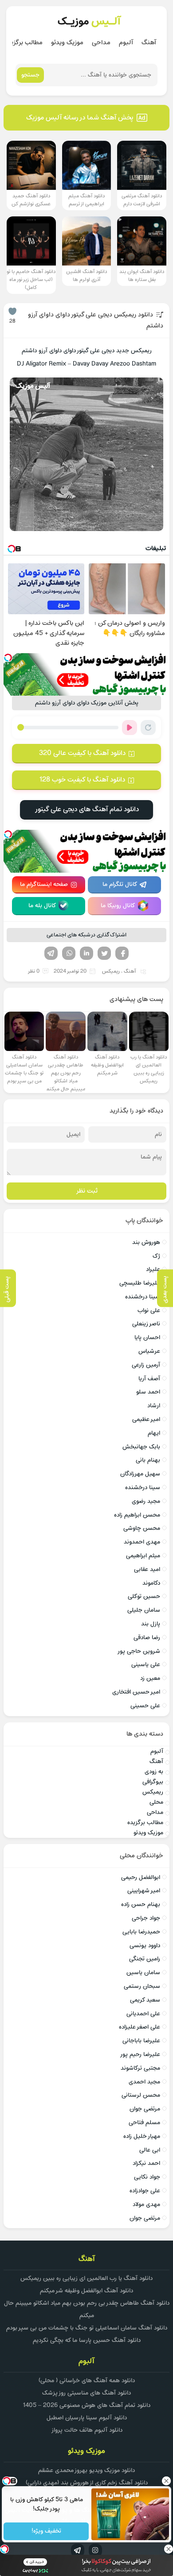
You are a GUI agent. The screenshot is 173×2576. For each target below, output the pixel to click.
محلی (156, 1802)
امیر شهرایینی (144, 1891)
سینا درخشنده (143, 1297)
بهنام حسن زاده (141, 1904)
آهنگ (149, 43)
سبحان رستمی (142, 1986)
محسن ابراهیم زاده (137, 1515)
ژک (156, 1256)
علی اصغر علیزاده (140, 2027)
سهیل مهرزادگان (140, 1474)
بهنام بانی (148, 1460)
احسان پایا (147, 1338)
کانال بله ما (42, 906)
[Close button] (166, 2481)
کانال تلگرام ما (120, 884)
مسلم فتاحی (144, 2123)
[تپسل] (8, 658)
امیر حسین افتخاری (136, 1692)
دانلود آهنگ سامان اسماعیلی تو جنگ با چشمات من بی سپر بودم (87, 2328)
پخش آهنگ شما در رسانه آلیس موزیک (80, 118)
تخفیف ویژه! (46, 2532)
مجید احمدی (144, 2082)
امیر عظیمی (146, 1419)
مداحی (101, 43)
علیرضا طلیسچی (140, 1283)
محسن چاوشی (142, 1528)
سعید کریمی (145, 2000)
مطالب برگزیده (24, 43)
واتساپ (69, 953)
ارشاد (154, 1406)
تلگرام (51, 953)
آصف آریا (149, 1379)
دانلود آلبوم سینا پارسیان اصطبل (87, 2418)
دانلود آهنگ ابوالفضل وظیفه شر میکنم (86, 2291)
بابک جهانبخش (141, 1447)
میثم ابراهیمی (143, 1556)
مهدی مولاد (146, 2204)
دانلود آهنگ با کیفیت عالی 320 (82, 753)
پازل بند (151, 1624)
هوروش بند (146, 1242)
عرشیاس (149, 1351)
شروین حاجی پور (139, 1651)
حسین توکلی (144, 1596)
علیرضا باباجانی (141, 2041)
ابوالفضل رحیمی (141, 1877)
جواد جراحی (146, 1918)
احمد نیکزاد (146, 2163)
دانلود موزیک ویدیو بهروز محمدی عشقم (86, 2470)
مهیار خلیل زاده (142, 2136)
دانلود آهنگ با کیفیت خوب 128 (82, 780)
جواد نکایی (147, 2177)
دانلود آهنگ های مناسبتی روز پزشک (86, 2393)
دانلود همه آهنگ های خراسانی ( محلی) (87, 2381)
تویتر (104, 953)
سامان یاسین (143, 1973)
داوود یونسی (145, 1946)
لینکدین (86, 953)
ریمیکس (111, 971)
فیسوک (122, 953)
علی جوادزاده (145, 2191)
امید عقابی (147, 1569)
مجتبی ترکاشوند (140, 2068)
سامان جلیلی (144, 1610)
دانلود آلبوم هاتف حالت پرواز (87, 2430)
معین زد (150, 1678)
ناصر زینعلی (146, 1324)
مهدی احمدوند (142, 1542)
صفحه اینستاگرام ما (44, 884)
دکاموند (151, 1583)
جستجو (30, 75)
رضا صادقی (147, 1638)
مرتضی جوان (145, 2109)
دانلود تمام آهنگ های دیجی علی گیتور (87, 809)
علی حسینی (145, 1706)
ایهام (154, 1433)
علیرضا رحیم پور (140, 2054)
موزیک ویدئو (67, 43)
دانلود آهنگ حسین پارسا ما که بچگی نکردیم (87, 2340)
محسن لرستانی (141, 2095)
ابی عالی (150, 2150)
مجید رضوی (146, 1501)
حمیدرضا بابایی (141, 1932)
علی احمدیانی (143, 2014)
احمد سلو (148, 1392)
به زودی (154, 1772)
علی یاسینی (146, 1665)
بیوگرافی (153, 1782)
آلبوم (126, 43)
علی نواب (149, 1311)
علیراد (153, 1269)
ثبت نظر (87, 1191)
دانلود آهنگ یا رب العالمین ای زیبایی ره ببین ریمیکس (86, 2278)
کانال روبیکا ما (118, 906)
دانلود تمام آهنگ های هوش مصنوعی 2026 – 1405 (86, 2405)
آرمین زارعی (146, 1365)
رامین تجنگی (145, 1959)
